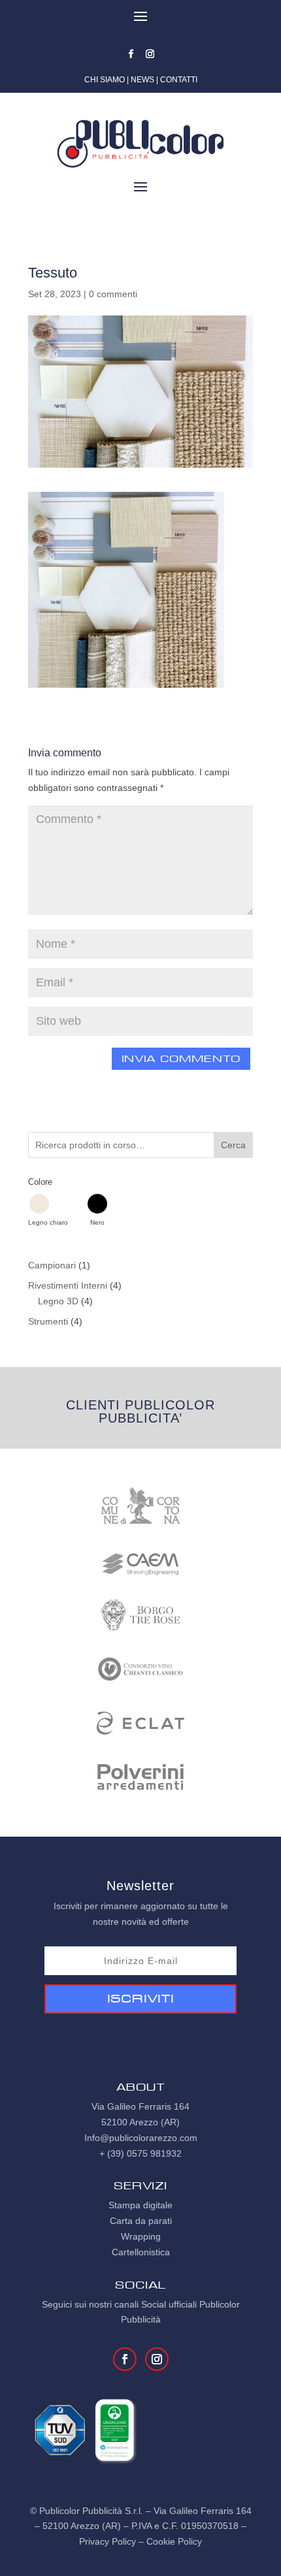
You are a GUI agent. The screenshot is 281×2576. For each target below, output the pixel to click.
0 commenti (113, 294)
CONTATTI (179, 80)
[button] (48, 1210)
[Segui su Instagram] (150, 54)
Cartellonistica (141, 2252)
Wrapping (141, 2236)
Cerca (233, 1145)
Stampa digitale (140, 2205)
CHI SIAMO (105, 80)
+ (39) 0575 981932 (140, 2153)
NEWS (142, 80)
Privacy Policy (107, 2541)
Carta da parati (141, 2221)
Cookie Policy (174, 2541)
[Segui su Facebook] (131, 54)
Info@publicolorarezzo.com (141, 2138)
